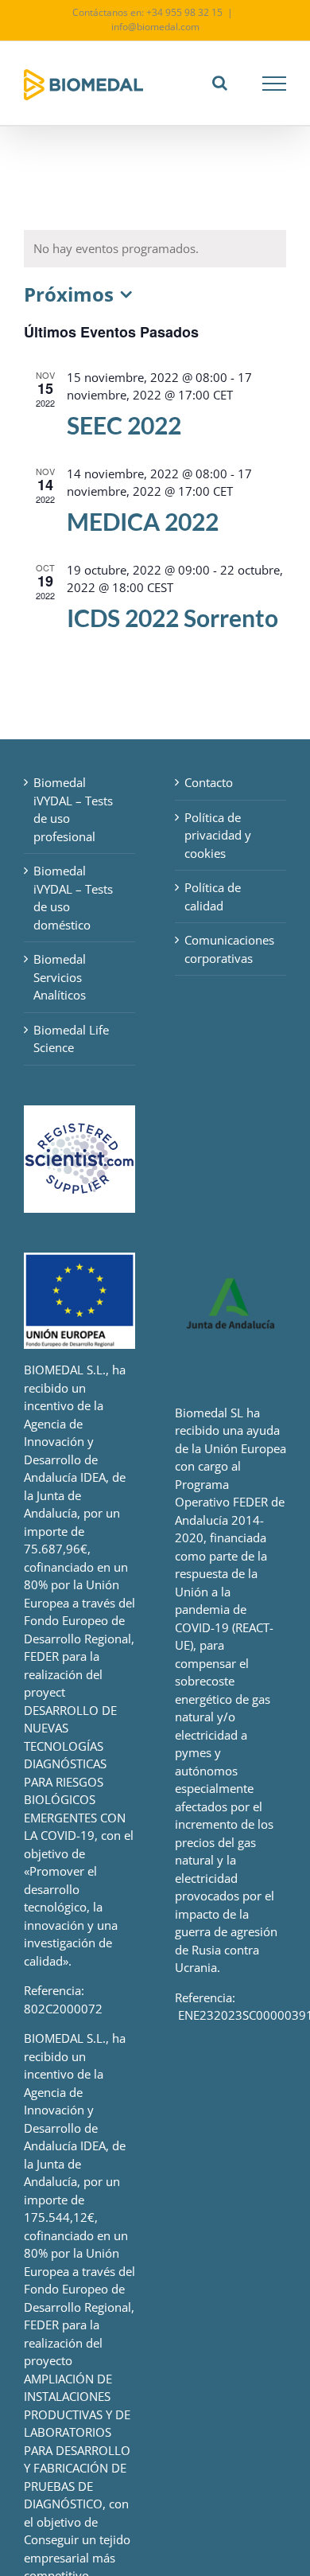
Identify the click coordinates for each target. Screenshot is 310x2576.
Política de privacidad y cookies (218, 835)
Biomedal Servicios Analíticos (60, 977)
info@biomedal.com (155, 27)
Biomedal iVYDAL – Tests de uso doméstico (73, 898)
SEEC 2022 (124, 425)
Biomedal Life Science (71, 1039)
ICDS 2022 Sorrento (172, 618)
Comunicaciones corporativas (229, 949)
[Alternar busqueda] (220, 83)
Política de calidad (213, 896)
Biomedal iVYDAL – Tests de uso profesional (73, 809)
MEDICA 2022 (143, 521)
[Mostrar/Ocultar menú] (275, 84)
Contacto (209, 782)
